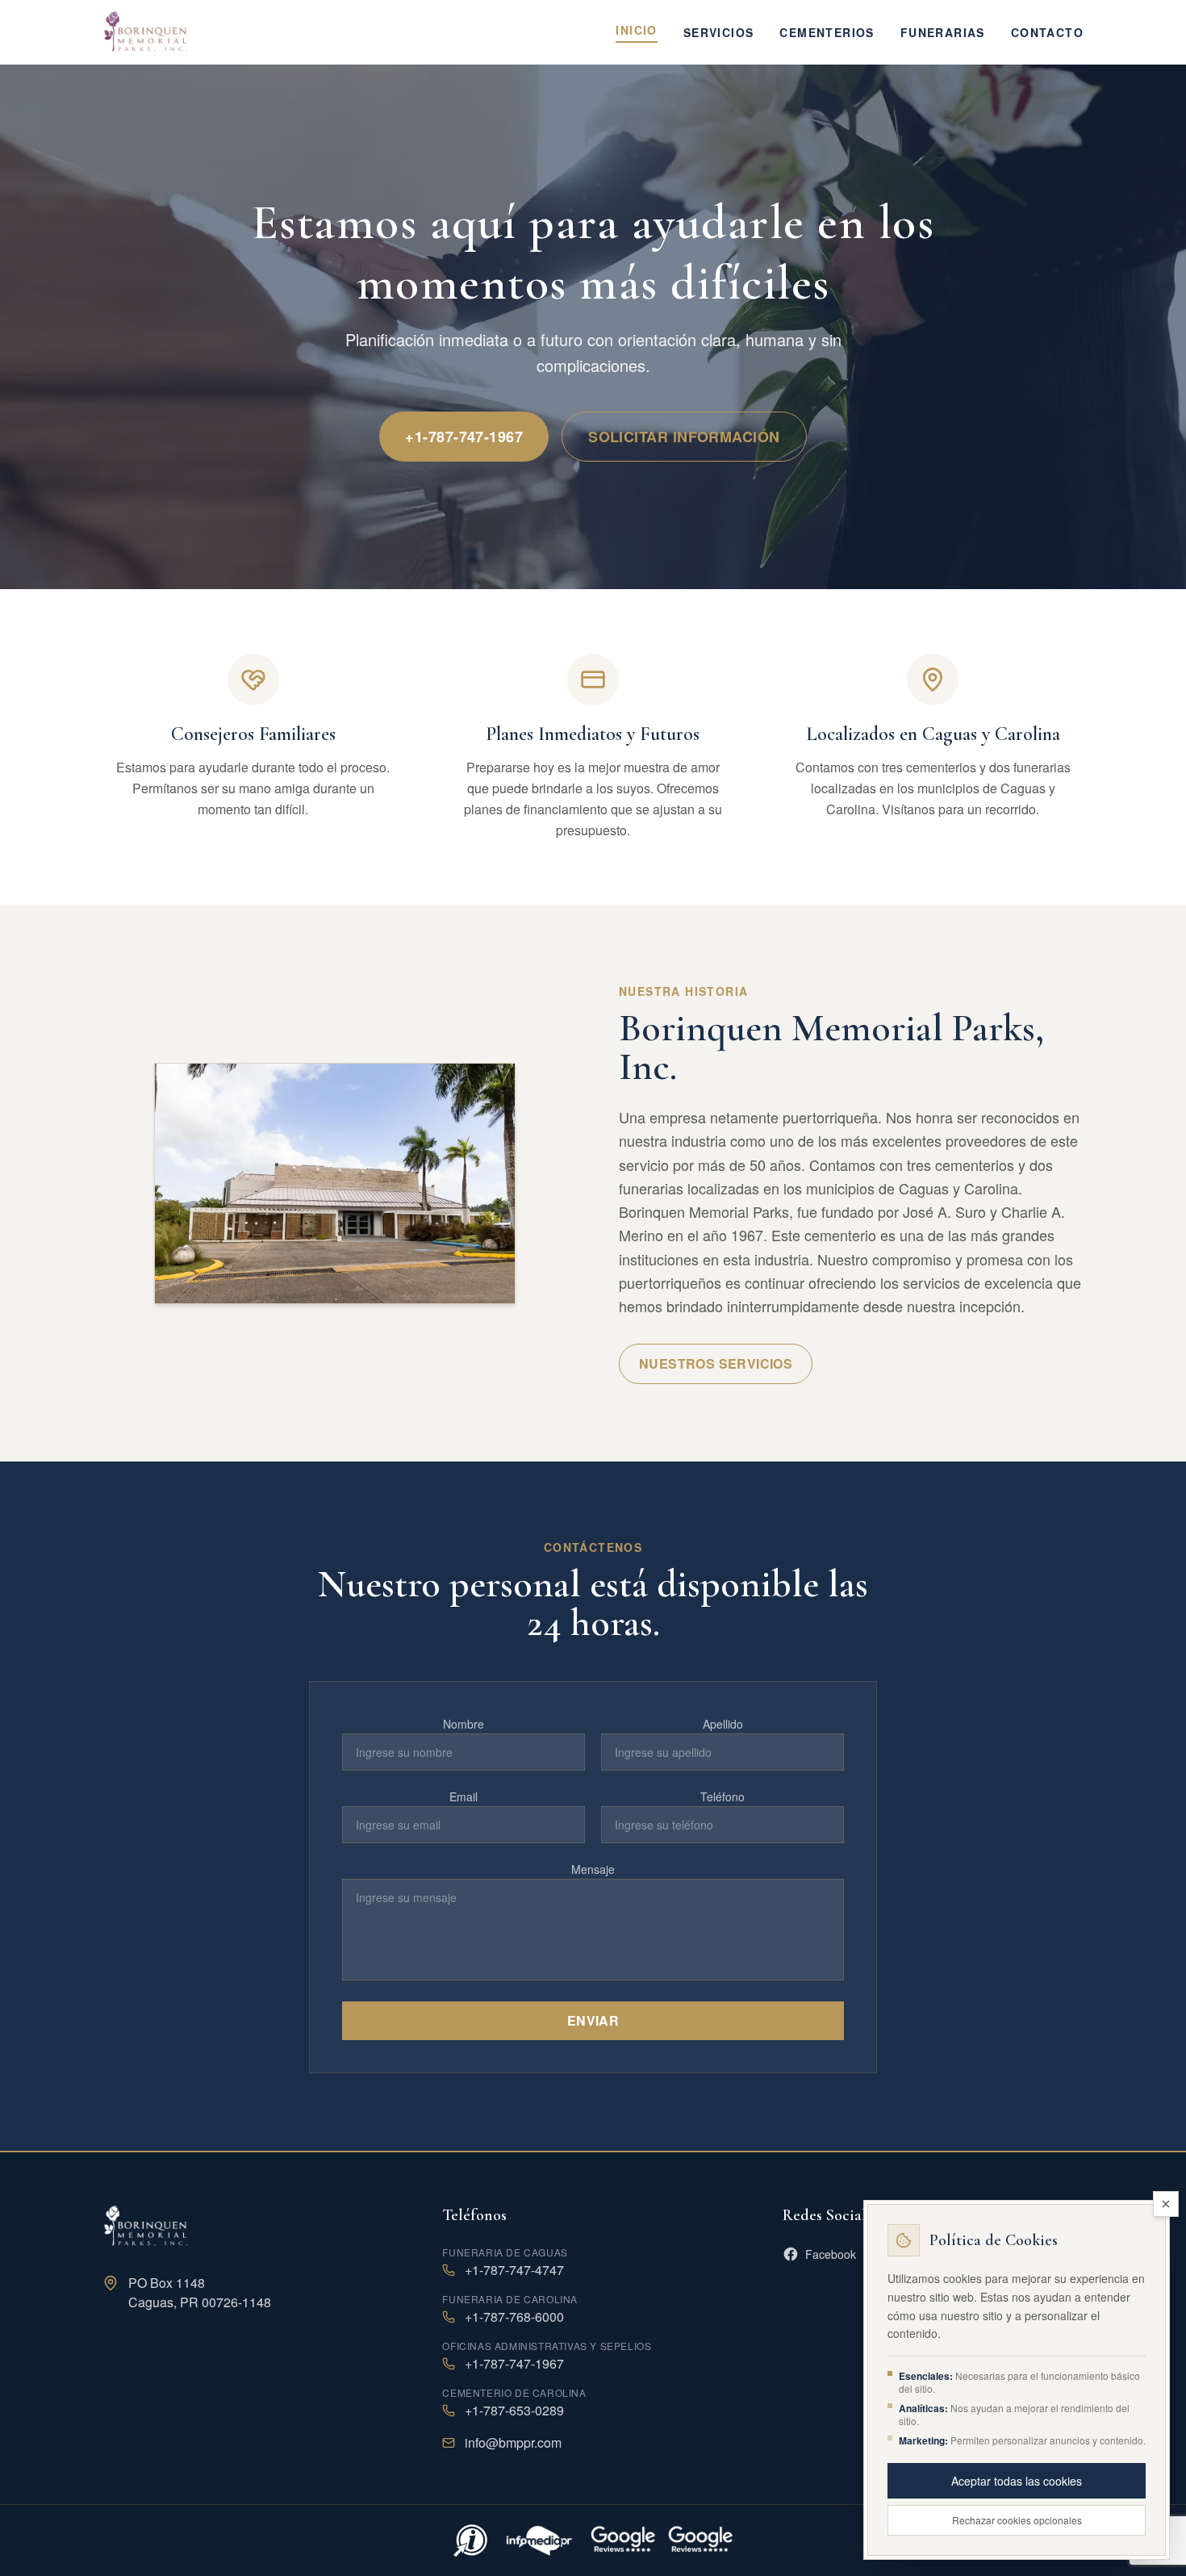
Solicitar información (684, 437)
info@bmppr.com (513, 2442)
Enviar (593, 2020)
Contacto (1047, 32)
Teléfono (722, 1796)
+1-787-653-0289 (514, 2410)
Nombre (464, 1724)
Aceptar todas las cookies (1017, 2481)
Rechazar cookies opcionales (1017, 2520)
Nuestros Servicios (716, 1363)
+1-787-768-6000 (514, 2317)
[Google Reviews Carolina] (623, 2540)
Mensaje (593, 1869)
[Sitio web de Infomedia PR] (539, 2540)
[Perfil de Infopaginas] (470, 2540)
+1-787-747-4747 (514, 2270)
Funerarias (943, 32)
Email (464, 1796)
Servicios (719, 32)
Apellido (723, 1724)
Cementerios (827, 32)
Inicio (636, 30)
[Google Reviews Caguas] (700, 2540)
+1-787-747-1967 (464, 437)
